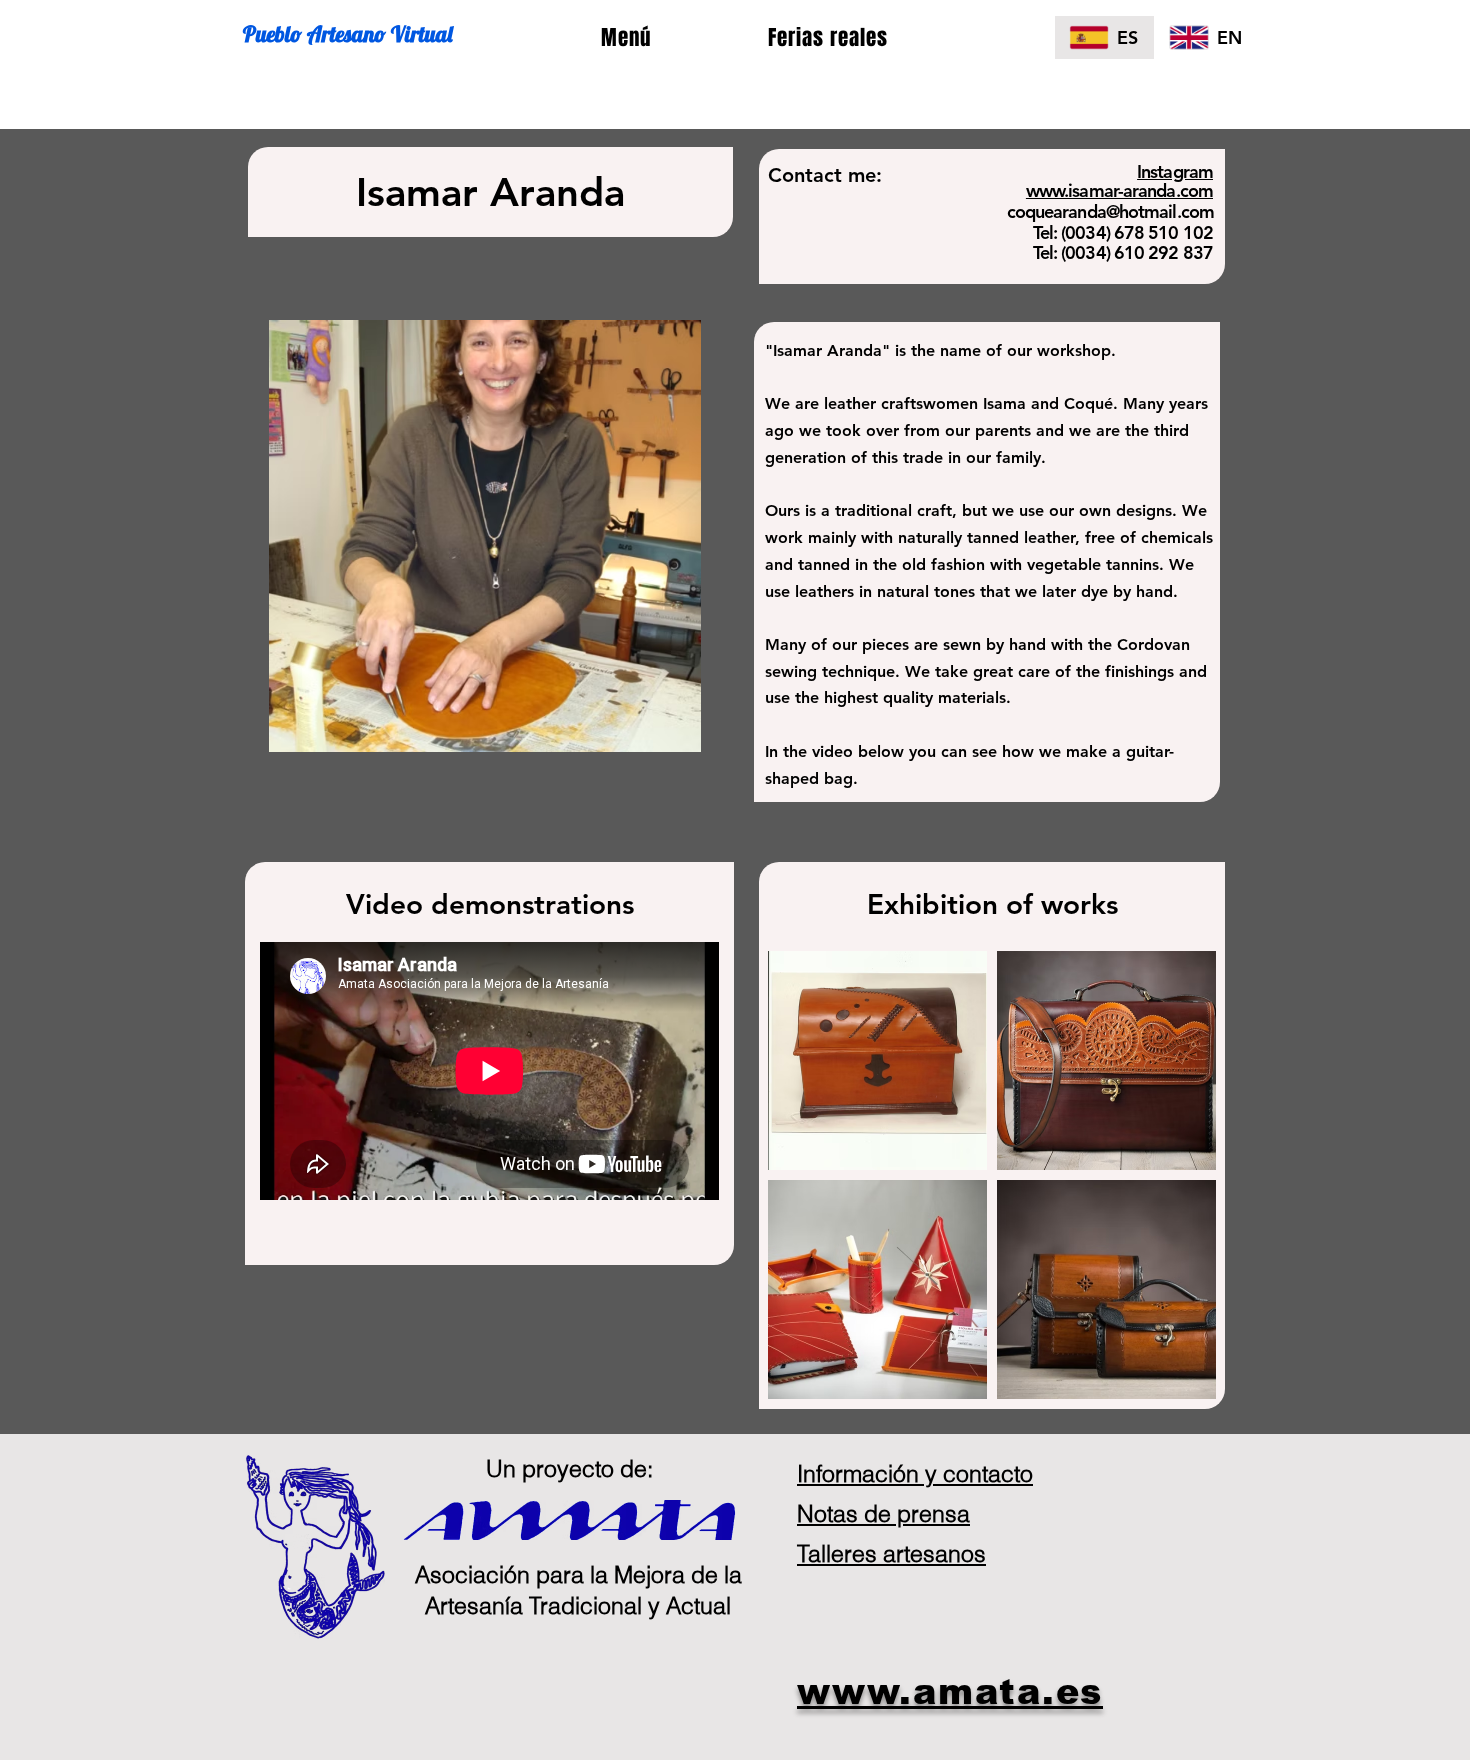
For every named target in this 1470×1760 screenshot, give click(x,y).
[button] (625, 38)
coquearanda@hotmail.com (1110, 211)
